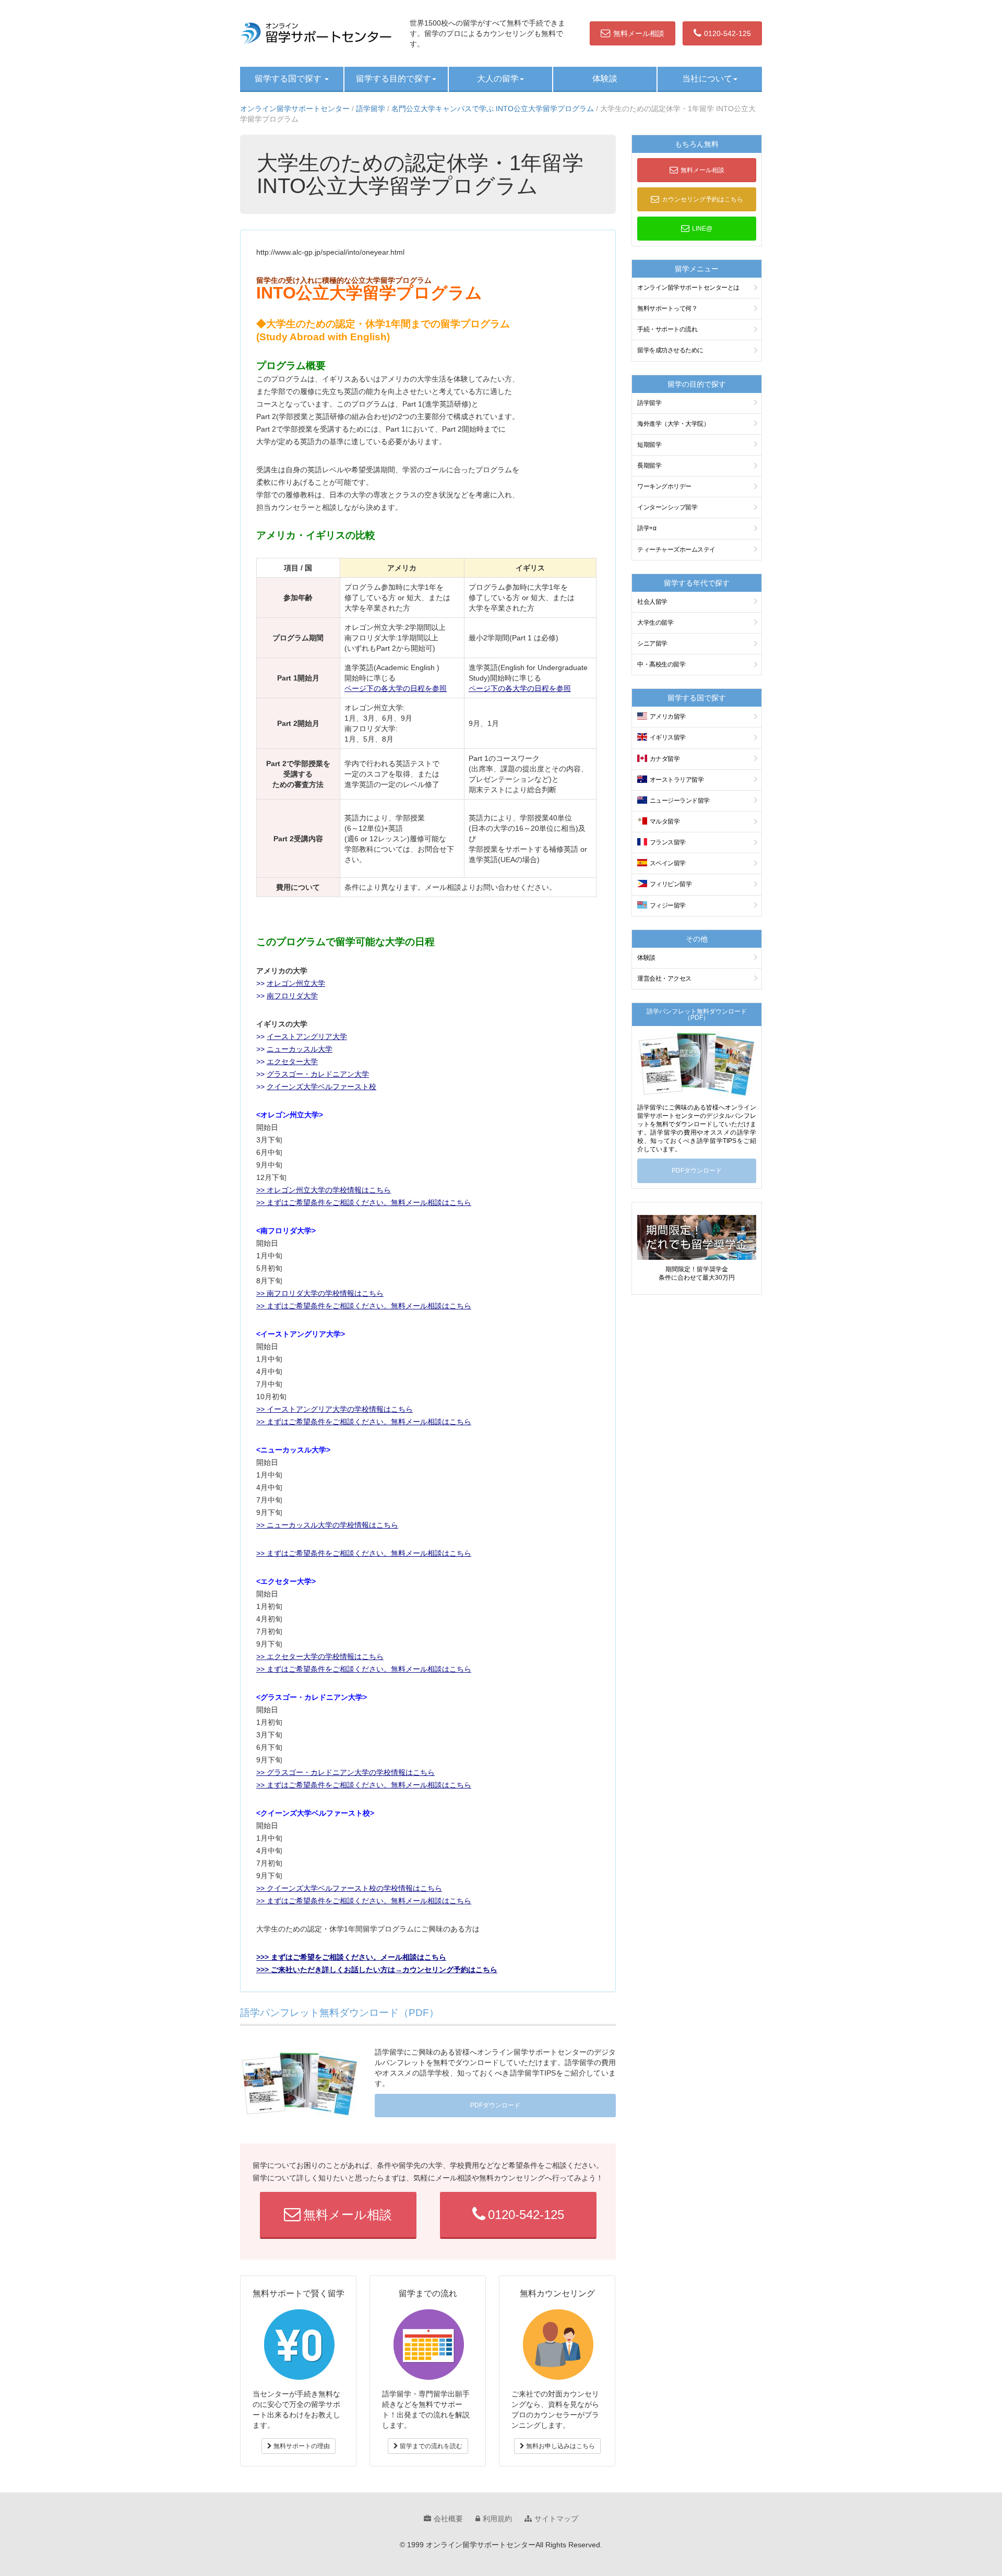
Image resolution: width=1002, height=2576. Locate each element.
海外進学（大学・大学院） (673, 424)
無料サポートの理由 (301, 2446)
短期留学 (649, 445)
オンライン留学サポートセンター (295, 109)
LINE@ (702, 229)
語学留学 (371, 109)
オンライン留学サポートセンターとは (688, 288)
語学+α (647, 528)
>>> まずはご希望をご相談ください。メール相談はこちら (351, 1957)
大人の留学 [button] (498, 79)
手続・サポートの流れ (667, 329)
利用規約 (497, 2519)
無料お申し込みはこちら (560, 2446)
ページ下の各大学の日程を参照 (396, 688)
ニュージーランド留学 (680, 801)
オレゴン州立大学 (296, 983)
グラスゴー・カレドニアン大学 (318, 1074)
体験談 (605, 79)
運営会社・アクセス (664, 979)
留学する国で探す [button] (289, 79)
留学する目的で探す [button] (393, 79)
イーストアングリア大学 (307, 1036)
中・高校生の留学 (661, 664)
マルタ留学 (665, 821)
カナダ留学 (665, 759)
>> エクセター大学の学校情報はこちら (320, 1656)
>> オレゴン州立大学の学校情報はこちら (324, 1190)
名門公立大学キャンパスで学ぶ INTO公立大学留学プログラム (493, 109)
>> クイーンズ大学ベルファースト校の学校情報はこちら (349, 1888)
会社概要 (448, 2519)
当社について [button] (707, 79)
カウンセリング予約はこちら (702, 199)
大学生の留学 (655, 623)
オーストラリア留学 (677, 780)
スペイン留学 (668, 863)
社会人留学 (652, 602)
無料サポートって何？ (667, 308)
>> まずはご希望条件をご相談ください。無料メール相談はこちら (364, 1202)
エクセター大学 (292, 1062)
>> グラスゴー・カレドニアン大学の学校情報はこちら (345, 1772)
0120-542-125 (727, 33)
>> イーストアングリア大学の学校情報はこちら (335, 1409)
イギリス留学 (668, 737)
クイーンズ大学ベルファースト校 (321, 1087)
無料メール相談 (639, 33)
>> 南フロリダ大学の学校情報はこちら (320, 1293)
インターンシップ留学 (667, 507)
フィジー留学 (668, 905)
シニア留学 (652, 643)
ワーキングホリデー (664, 486)
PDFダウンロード (495, 2105)
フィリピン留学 (671, 884)
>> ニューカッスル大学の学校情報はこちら (327, 1525)
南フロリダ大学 (292, 996)
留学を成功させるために (670, 350)
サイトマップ (556, 2519)
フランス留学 (668, 842)
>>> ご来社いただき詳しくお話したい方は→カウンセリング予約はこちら (377, 1970)
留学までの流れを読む (430, 2446)
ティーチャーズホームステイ (676, 550)
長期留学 (649, 466)
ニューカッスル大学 (300, 1049)
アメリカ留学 (668, 717)
